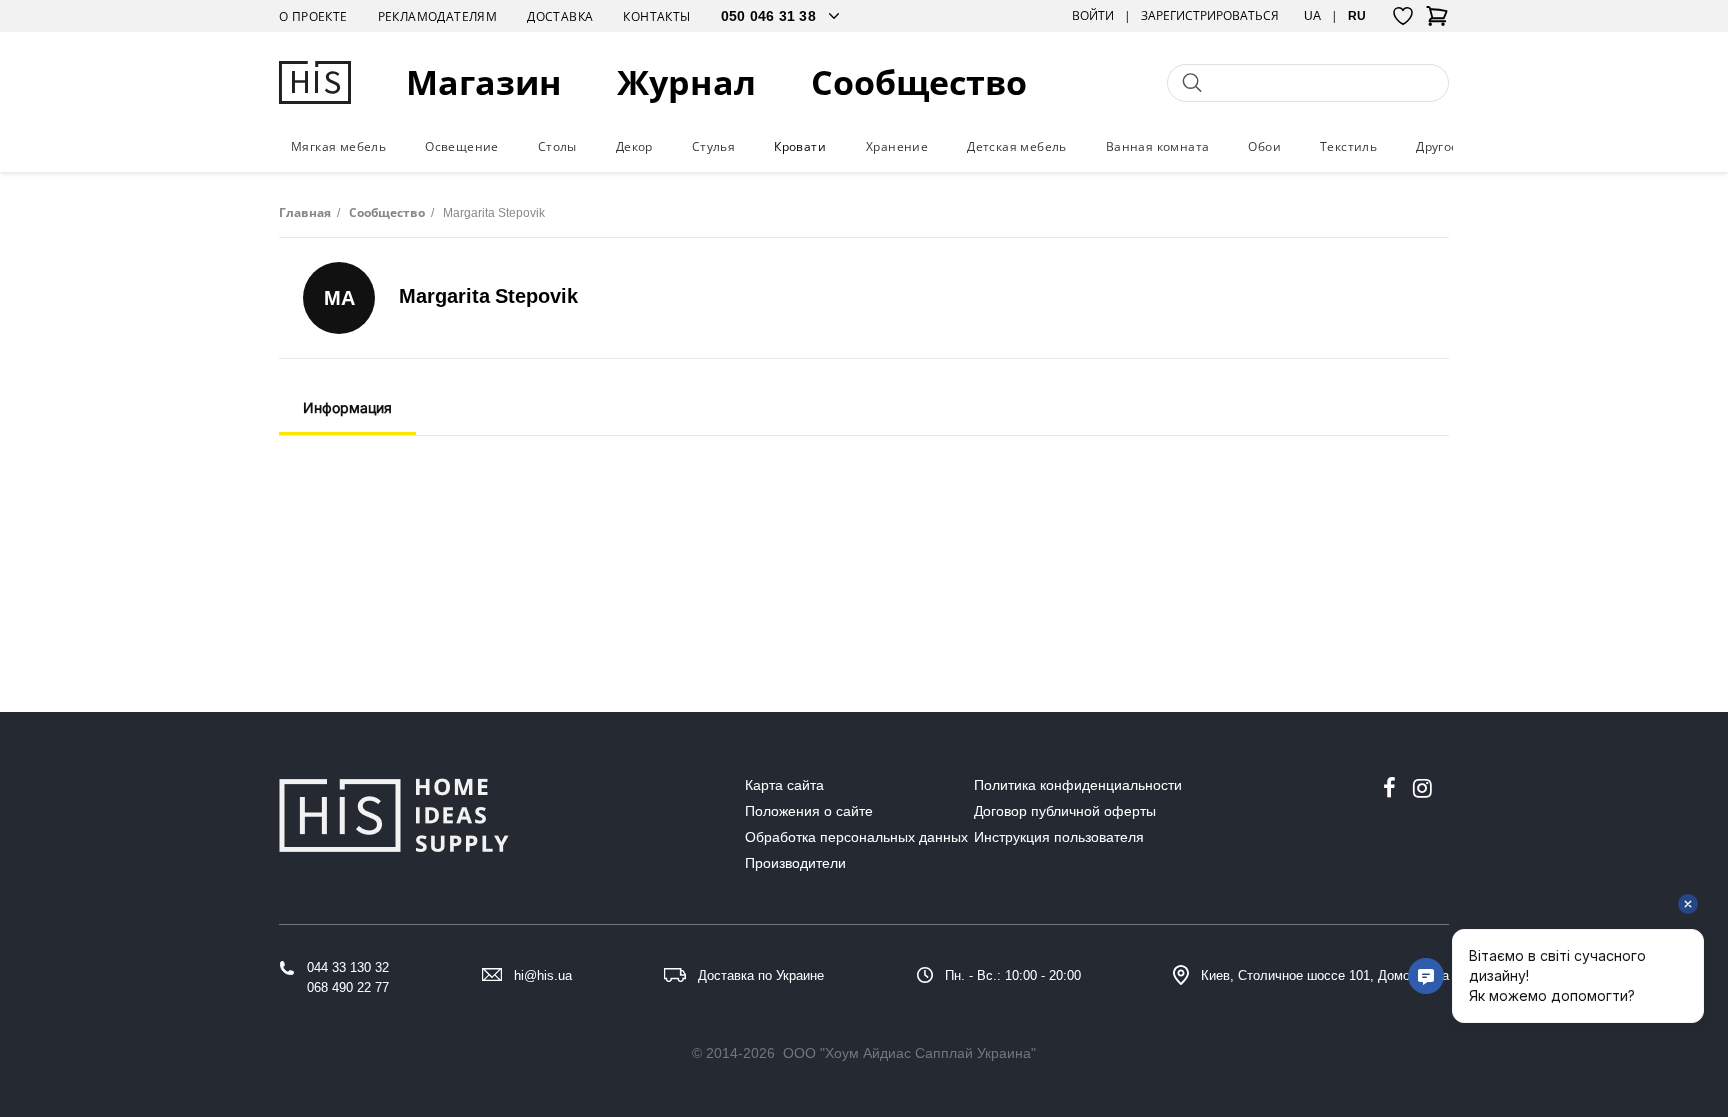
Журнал (686, 82)
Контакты (656, 16)
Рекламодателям (438, 16)
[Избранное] (1403, 16)
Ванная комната (1158, 146)
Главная (305, 212)
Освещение (462, 146)
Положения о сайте (809, 811)
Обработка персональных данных (856, 837)
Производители (795, 863)
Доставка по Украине (761, 975)
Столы (557, 146)
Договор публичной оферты (1065, 811)
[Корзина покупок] (1437, 22)
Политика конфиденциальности (1078, 785)
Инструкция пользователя (1059, 837)
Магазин (484, 82)
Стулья (713, 146)
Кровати (800, 146)
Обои (1264, 146)
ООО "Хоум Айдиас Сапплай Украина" (909, 1053)
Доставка (560, 16)
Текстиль (1348, 146)
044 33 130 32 (348, 967)
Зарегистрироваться (1210, 16)
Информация (347, 407)
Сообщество (919, 82)
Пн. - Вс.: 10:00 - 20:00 (1013, 975)
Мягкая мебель (338, 146)
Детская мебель (1017, 146)
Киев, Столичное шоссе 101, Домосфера (1325, 975)
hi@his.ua (543, 975)
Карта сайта (784, 785)
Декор (634, 146)
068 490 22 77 (348, 987)
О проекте (313, 16)
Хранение (897, 146)
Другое (1437, 146)
